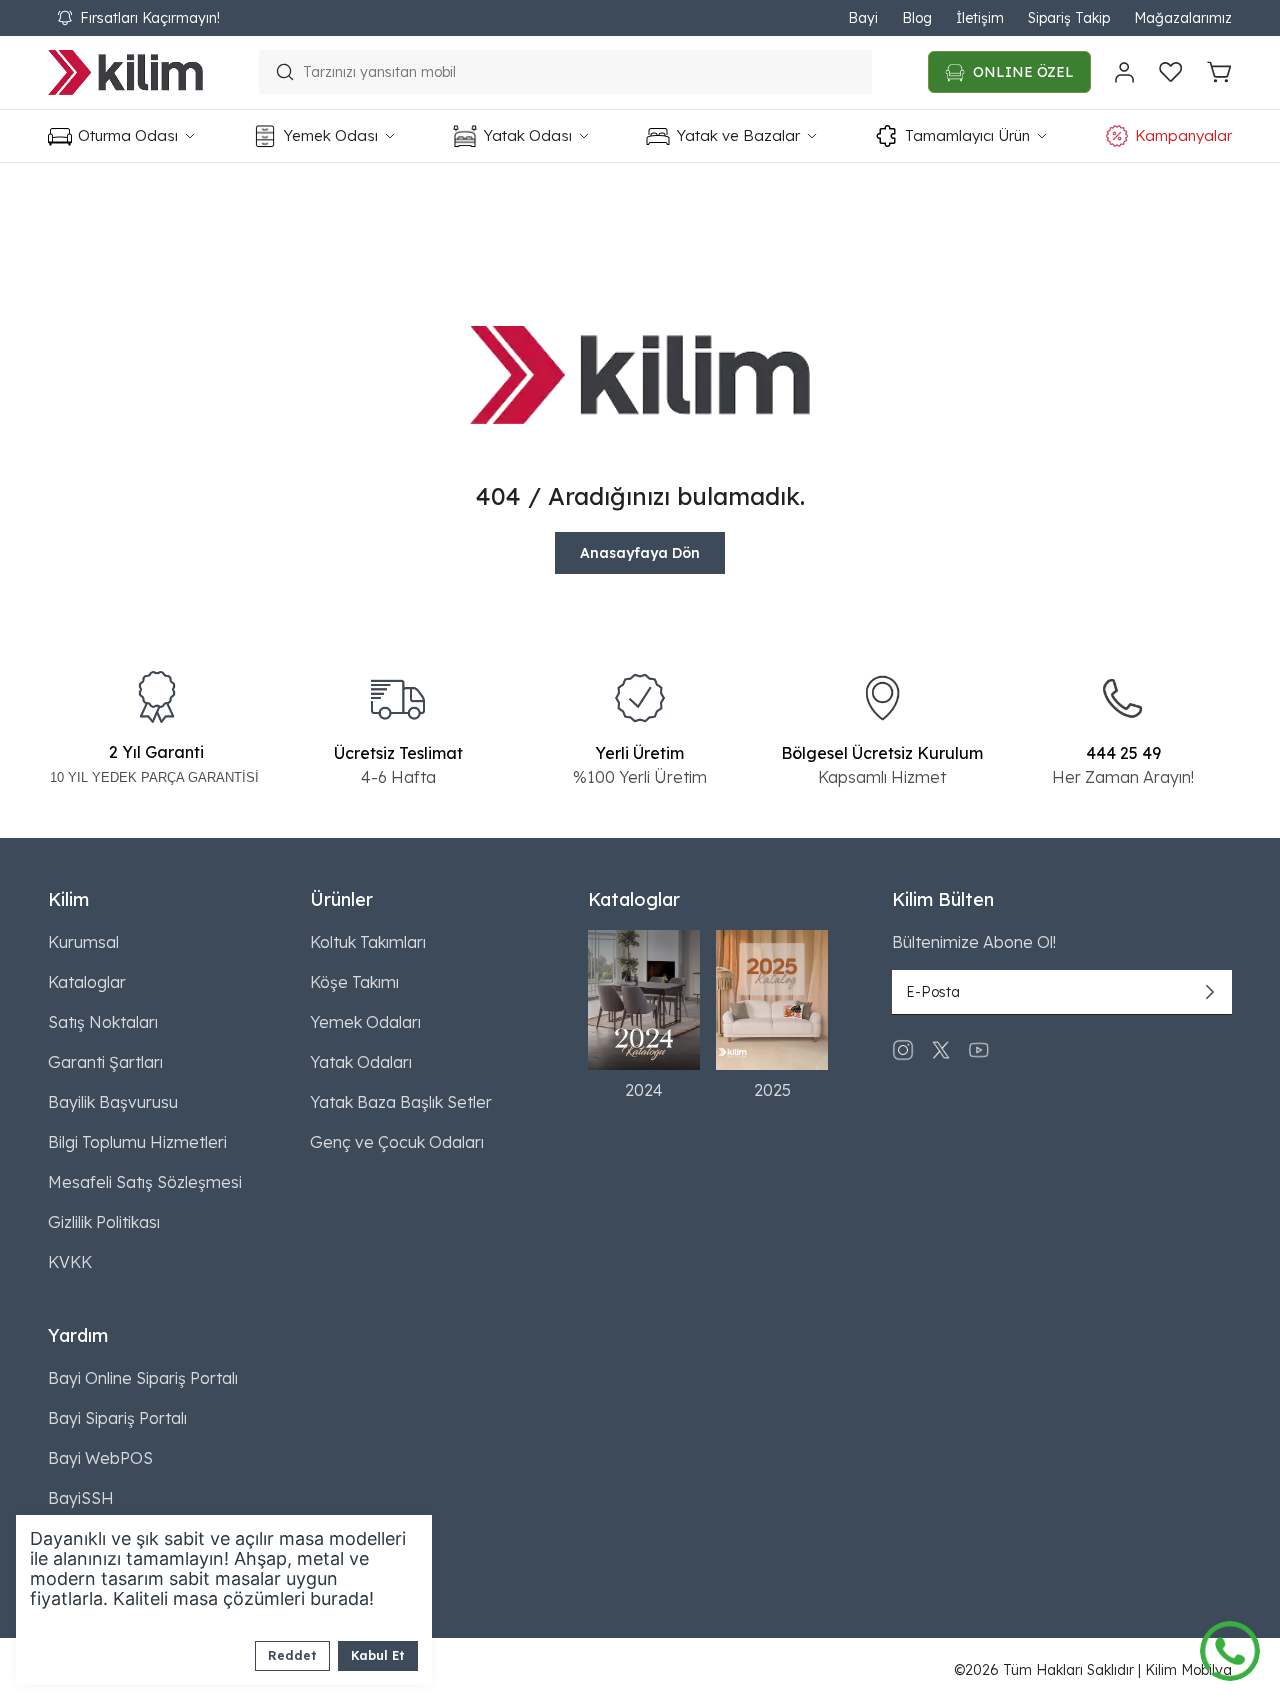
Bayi (863, 18)
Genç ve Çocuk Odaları (397, 1142)
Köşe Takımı (354, 982)
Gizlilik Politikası (104, 1222)
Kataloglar (87, 982)
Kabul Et (378, 1655)
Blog (917, 18)
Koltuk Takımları (368, 942)
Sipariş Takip (1069, 18)
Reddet (292, 1655)
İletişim (980, 18)
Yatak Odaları (361, 1062)
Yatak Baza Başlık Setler (401, 1102)
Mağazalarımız (1183, 18)
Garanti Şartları (105, 1062)
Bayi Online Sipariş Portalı (143, 1378)
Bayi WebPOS (100, 1458)
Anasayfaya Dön (640, 553)
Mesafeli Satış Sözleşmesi (145, 1182)
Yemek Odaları (365, 1022)
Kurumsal (83, 942)
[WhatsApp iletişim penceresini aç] (1230, 1646)
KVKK (70, 1262)
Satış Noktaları (103, 1022)
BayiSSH (81, 1498)
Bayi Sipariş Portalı (117, 1418)
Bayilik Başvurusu (113, 1102)
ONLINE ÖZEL (1023, 72)
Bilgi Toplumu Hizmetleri (137, 1142)
